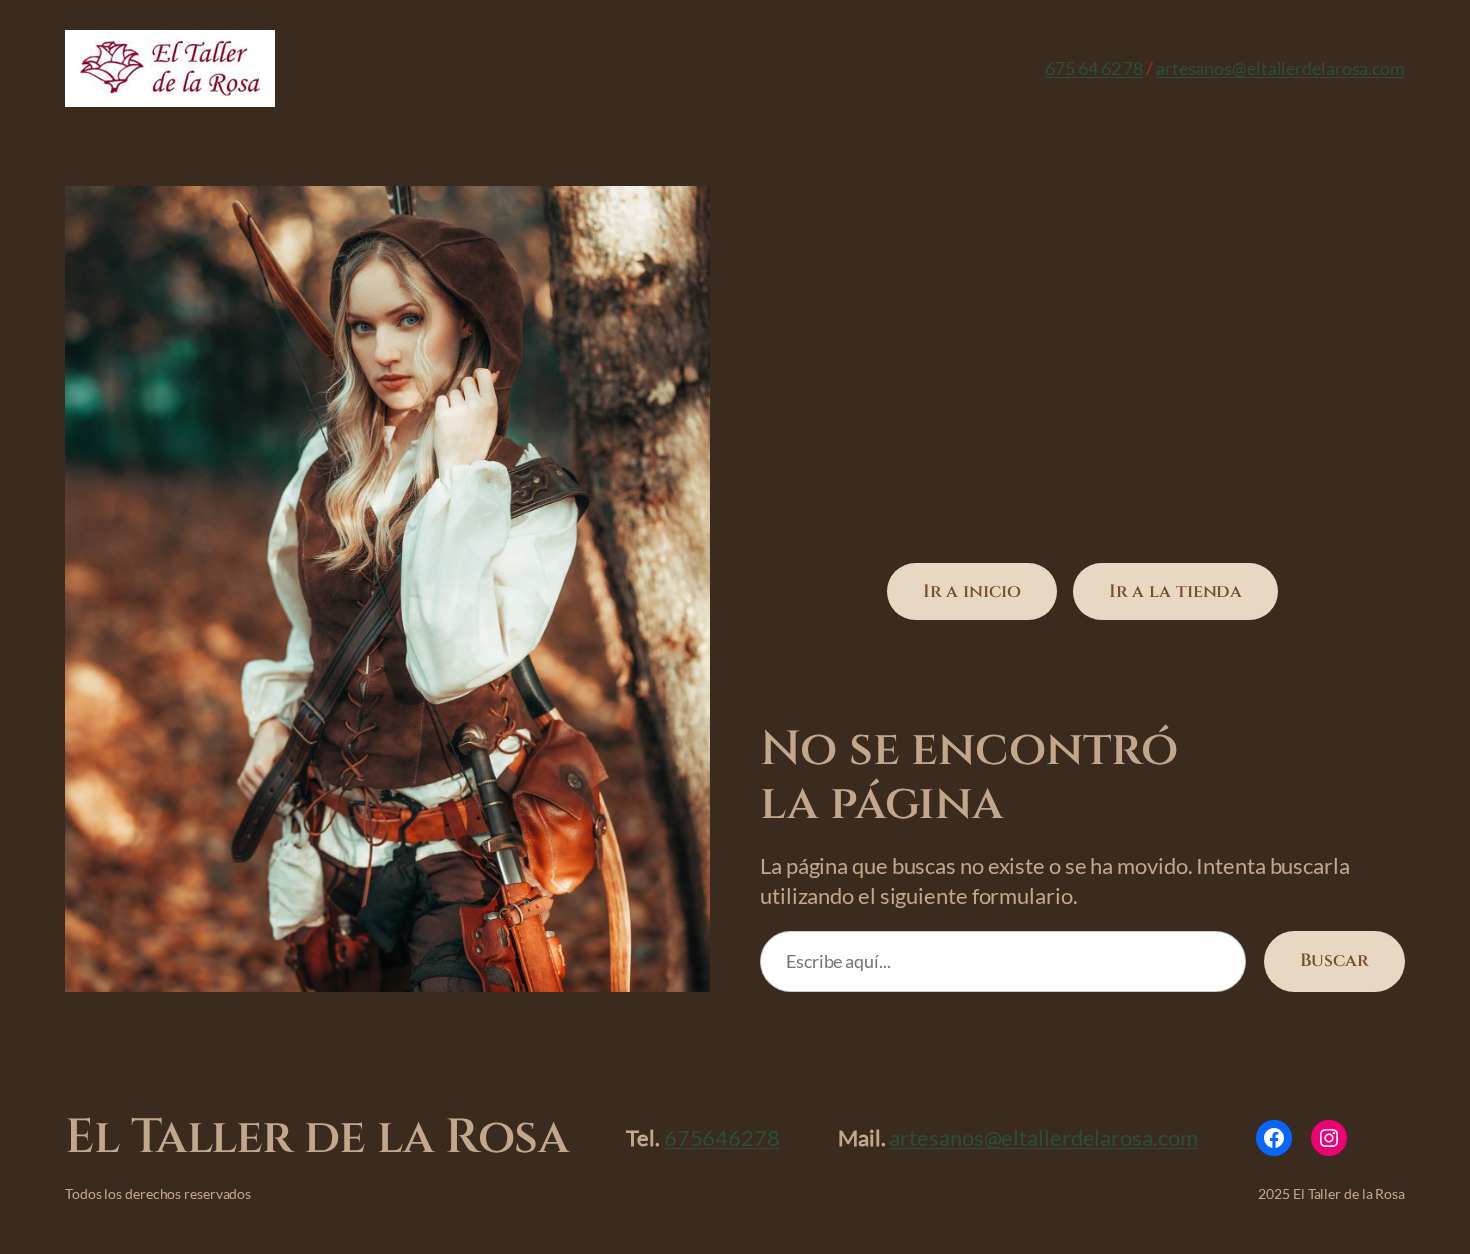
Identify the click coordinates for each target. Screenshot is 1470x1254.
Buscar (1334, 960)
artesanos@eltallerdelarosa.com (1280, 68)
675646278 (722, 1137)
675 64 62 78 (1094, 68)
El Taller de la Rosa (316, 1137)
